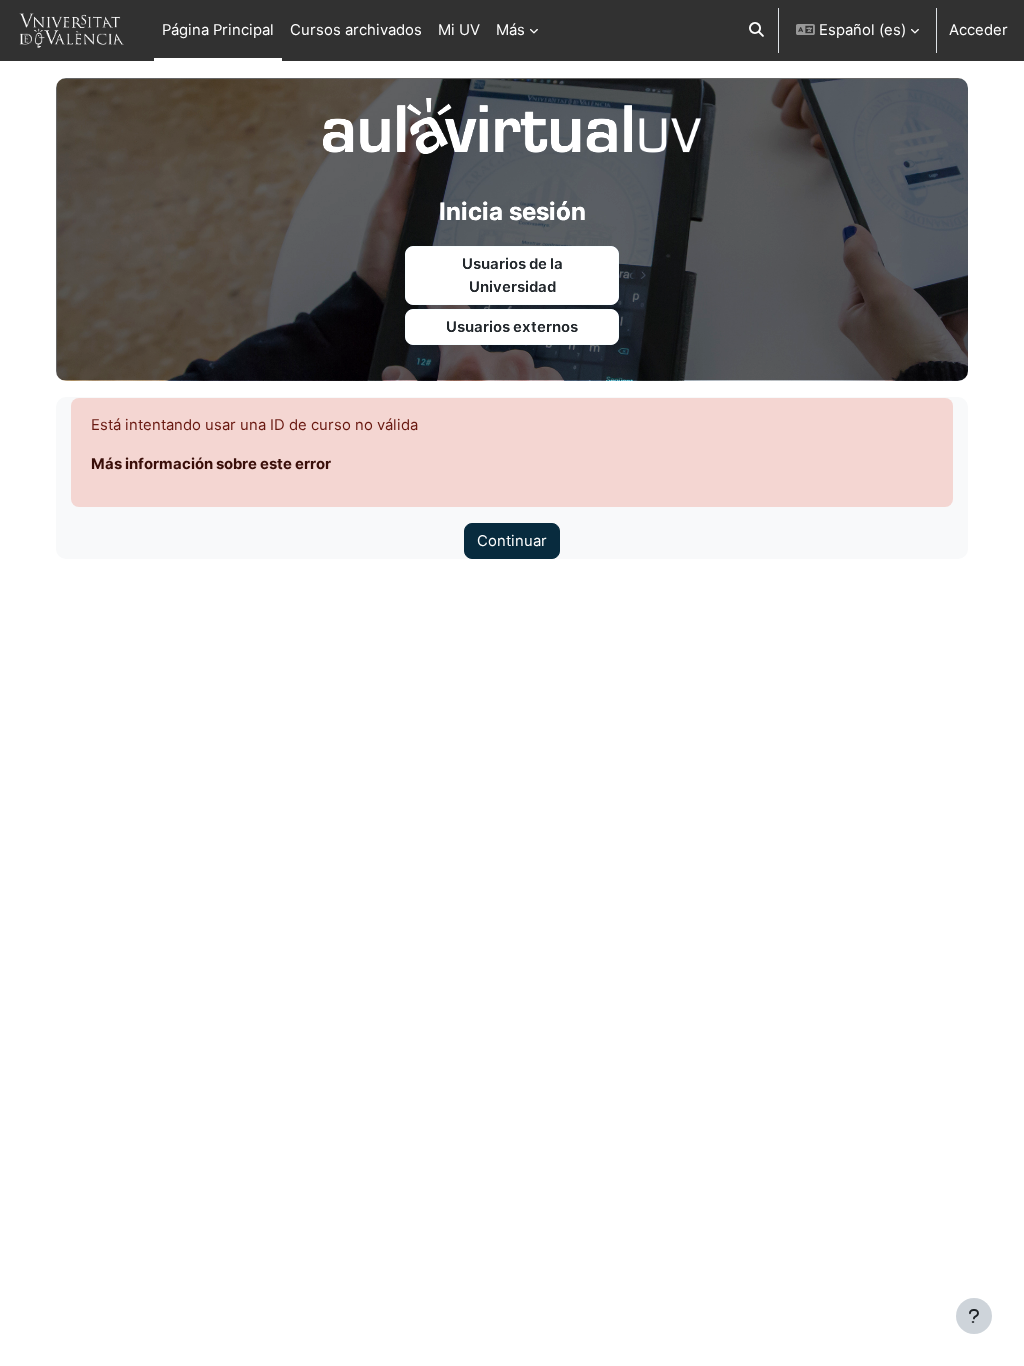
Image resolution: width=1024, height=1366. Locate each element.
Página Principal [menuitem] (218, 30)
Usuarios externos (512, 327)
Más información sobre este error (211, 464)
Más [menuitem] (510, 30)
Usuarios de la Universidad (512, 275)
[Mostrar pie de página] (974, 1316)
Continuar (512, 541)
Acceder (978, 30)
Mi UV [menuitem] (459, 30)
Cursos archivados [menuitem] (356, 30)
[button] (756, 30)
